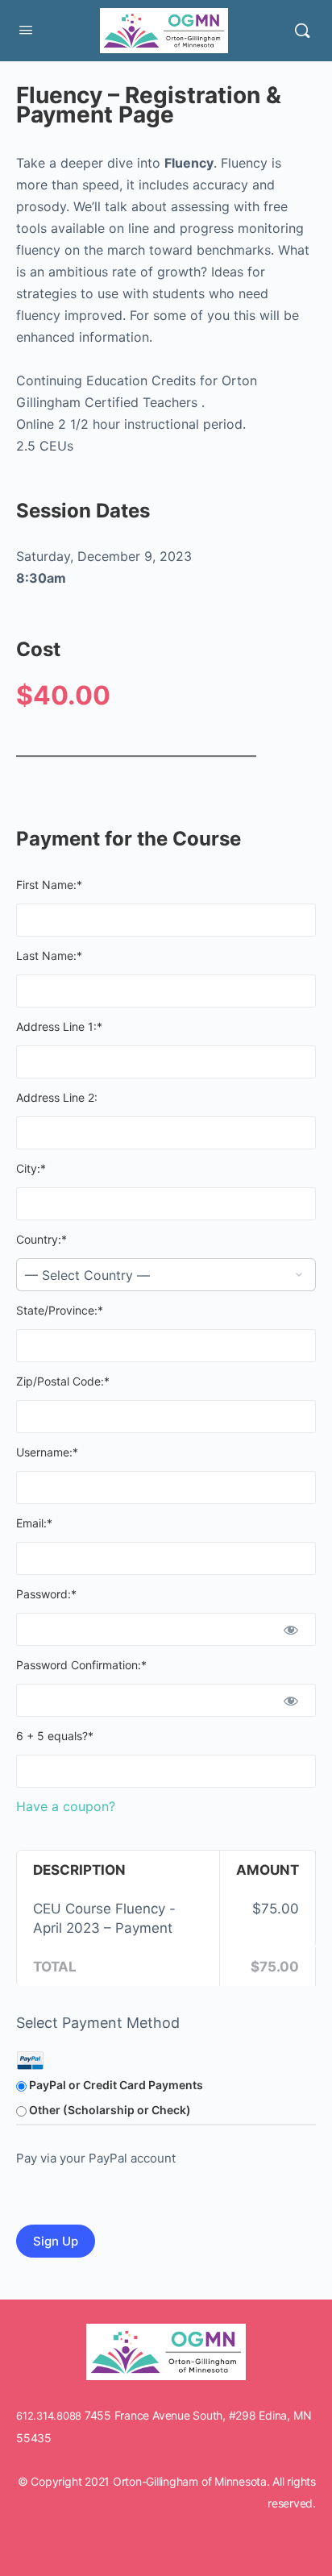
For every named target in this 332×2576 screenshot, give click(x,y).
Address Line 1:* (59, 1026)
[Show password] (291, 1629)
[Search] (302, 31)
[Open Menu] (26, 29)
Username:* (47, 1452)
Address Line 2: (57, 1097)
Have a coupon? (66, 1806)
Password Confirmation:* (81, 1665)
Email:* (34, 1523)
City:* (31, 1168)
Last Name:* (49, 956)
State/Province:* (60, 1310)
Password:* (46, 1594)
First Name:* (49, 885)
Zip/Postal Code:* (63, 1381)
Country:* (41, 1239)
